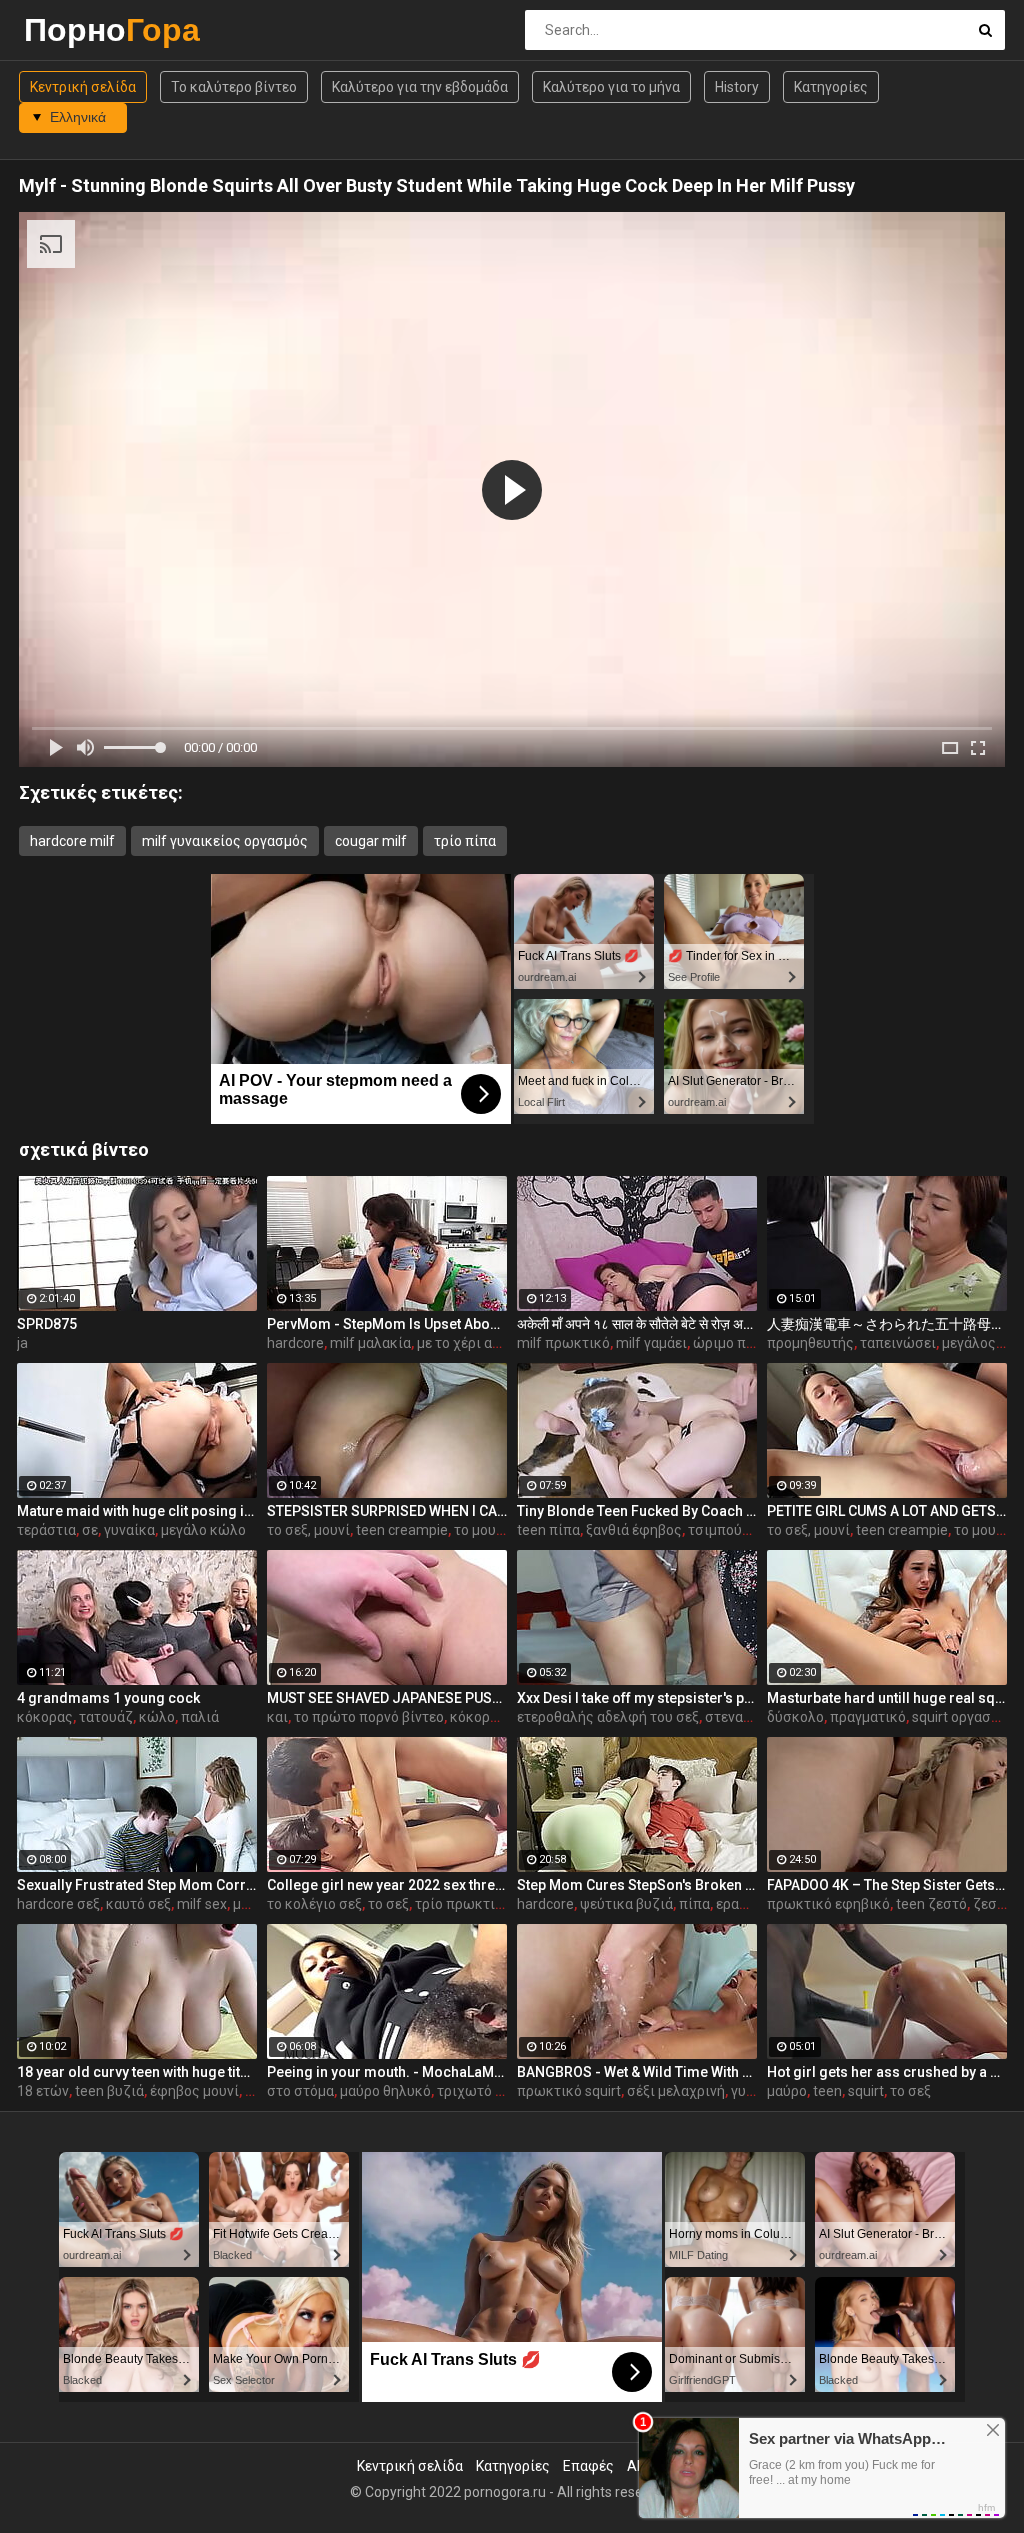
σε (90, 1530)
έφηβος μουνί (194, 2091)
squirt (866, 2091)
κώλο (157, 1717)
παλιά (200, 1717)
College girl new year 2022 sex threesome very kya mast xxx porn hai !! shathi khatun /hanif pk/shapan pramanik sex (387, 1885)
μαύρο (787, 2091)
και (277, 1717)
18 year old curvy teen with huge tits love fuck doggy (137, 2072)
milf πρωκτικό (563, 1343)
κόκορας (45, 1717)
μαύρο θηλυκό (385, 2091)
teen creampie (402, 1530)
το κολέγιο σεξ (314, 1904)
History (737, 87)
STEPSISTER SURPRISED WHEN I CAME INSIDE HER (387, 1511)
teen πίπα (548, 1530)
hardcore (295, 1343)
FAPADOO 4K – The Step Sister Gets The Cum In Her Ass (887, 1885)
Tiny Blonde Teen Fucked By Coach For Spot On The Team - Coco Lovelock (637, 1511)
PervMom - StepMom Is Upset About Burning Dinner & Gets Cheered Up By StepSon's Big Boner (387, 1324)
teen (827, 2091)
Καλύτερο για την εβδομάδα (420, 87)
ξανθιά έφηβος (634, 1530)
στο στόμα (300, 2091)
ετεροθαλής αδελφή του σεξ (608, 1717)
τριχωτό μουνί (484, 2091)
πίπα (694, 1904)
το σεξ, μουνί (308, 1530)
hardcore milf (72, 841)
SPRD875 (47, 1324)
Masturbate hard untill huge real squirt (887, 1698)
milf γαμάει (651, 1343)
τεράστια (46, 1530)
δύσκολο (795, 1717)
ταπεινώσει (898, 1343)
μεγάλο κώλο (203, 1530)
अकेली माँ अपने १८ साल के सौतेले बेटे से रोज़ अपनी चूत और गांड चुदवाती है (637, 1324)
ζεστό (992, 1904)
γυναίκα (129, 1530)
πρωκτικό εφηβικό (828, 1904)
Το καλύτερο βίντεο (234, 87)
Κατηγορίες (831, 87)
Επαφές (588, 2466)
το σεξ (388, 1904)
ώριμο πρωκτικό (747, 1343)
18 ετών (43, 2091)
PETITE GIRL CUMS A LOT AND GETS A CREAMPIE (887, 1511)
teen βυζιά (109, 2091)
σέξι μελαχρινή (676, 2091)
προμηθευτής (810, 1343)
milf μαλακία (370, 1343)
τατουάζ (106, 1717)
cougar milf (371, 841)
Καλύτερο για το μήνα (611, 87)
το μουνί (481, 1530)
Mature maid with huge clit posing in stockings (137, 1511)
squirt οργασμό (959, 1717)
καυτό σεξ (138, 1904)
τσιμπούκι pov (734, 1530)
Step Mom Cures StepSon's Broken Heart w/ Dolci (637, 1885)
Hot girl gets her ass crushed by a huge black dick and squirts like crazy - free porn (887, 2072)
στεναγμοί (738, 1717)
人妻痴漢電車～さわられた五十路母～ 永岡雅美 (887, 1324)
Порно (76, 29)
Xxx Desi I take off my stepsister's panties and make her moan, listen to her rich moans (637, 1698)
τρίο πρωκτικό (463, 1904)
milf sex (202, 1904)
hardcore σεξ (58, 1904)
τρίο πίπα (465, 841)
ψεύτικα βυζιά (626, 1904)
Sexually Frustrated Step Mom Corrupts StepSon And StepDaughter (137, 1885)
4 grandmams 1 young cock (108, 1698)
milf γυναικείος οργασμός (225, 841)
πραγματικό (868, 1717)
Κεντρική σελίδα (83, 87)
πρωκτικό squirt (569, 2091)
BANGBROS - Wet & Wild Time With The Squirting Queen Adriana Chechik (637, 2072)
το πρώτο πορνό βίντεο (369, 1717)
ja (22, 1343)
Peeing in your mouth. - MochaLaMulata (387, 2072)
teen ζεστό (931, 1904)
